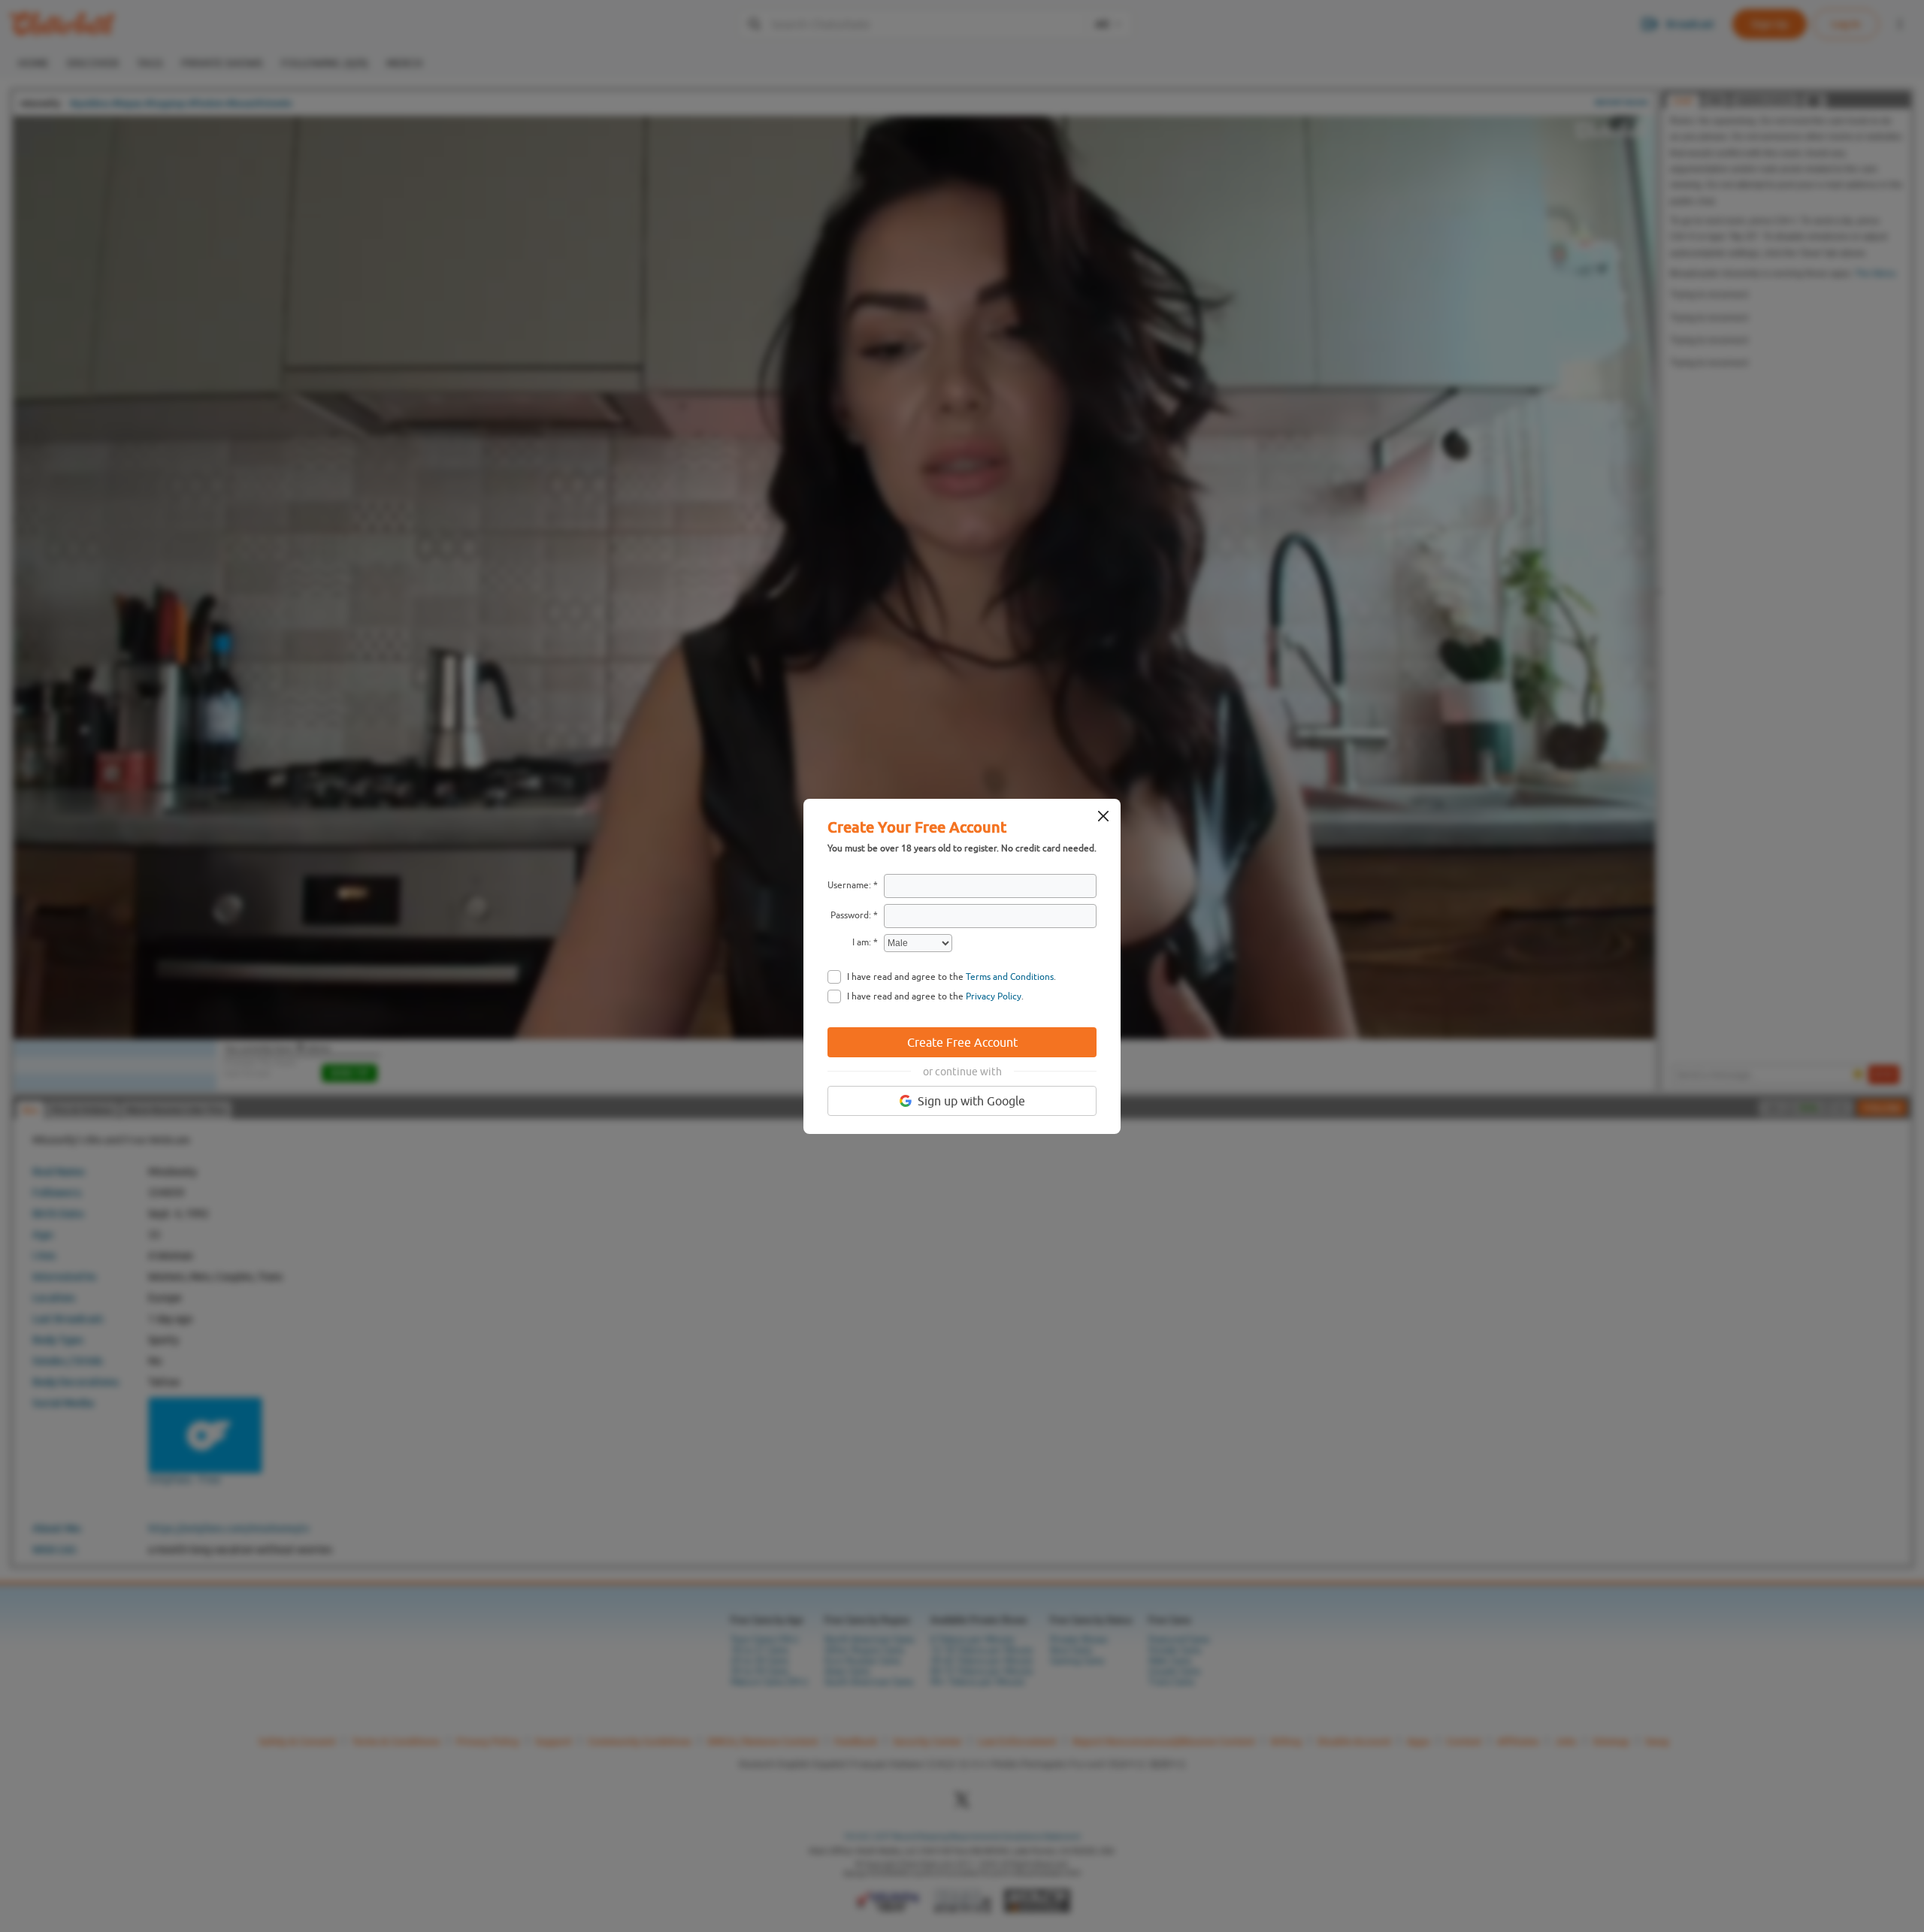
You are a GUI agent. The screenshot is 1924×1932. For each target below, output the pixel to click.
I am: (862, 942)
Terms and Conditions (1010, 977)
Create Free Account (962, 1042)
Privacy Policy (994, 996)
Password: (851, 915)
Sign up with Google (971, 1101)
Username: (849, 885)
